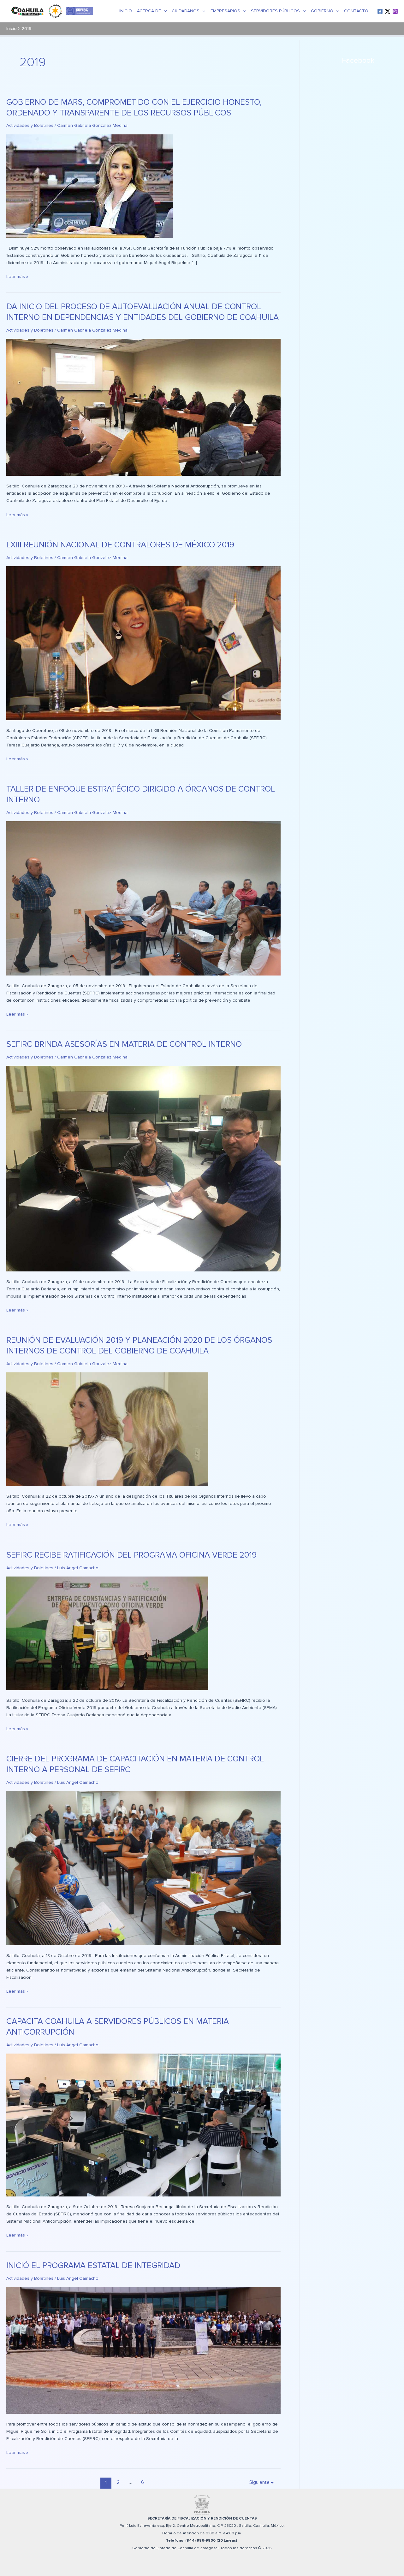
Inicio (126, 11)
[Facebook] (380, 11)
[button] (164, 11)
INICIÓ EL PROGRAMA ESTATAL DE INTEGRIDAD (93, 2266)
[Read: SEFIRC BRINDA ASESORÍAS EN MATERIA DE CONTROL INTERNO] (143, 1168)
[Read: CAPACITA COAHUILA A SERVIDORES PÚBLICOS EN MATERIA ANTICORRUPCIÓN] (143, 2125)
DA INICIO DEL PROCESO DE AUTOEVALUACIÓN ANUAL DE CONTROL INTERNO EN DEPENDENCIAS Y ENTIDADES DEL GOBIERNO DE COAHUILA (143, 312)
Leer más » (17, 276)
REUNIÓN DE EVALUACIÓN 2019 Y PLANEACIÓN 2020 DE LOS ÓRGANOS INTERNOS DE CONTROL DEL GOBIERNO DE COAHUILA (139, 1346)
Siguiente (261, 2482)
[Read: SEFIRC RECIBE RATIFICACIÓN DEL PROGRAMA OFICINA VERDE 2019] (107, 1633)
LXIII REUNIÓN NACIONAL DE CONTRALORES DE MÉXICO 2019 (120, 545)
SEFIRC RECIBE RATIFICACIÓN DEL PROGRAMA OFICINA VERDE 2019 (131, 1555)
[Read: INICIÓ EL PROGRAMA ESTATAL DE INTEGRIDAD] (143, 2350)
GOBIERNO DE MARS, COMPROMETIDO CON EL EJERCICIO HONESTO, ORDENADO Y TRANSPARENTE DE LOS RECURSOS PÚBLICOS (134, 108)
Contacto (356, 11)
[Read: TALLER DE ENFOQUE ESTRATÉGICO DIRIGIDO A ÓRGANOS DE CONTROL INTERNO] (143, 898)
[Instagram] (395, 11)
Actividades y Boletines (30, 125)
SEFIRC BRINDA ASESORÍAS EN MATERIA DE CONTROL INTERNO (124, 1044)
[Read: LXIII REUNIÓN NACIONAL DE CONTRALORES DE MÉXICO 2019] (143, 643)
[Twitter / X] (388, 11)
